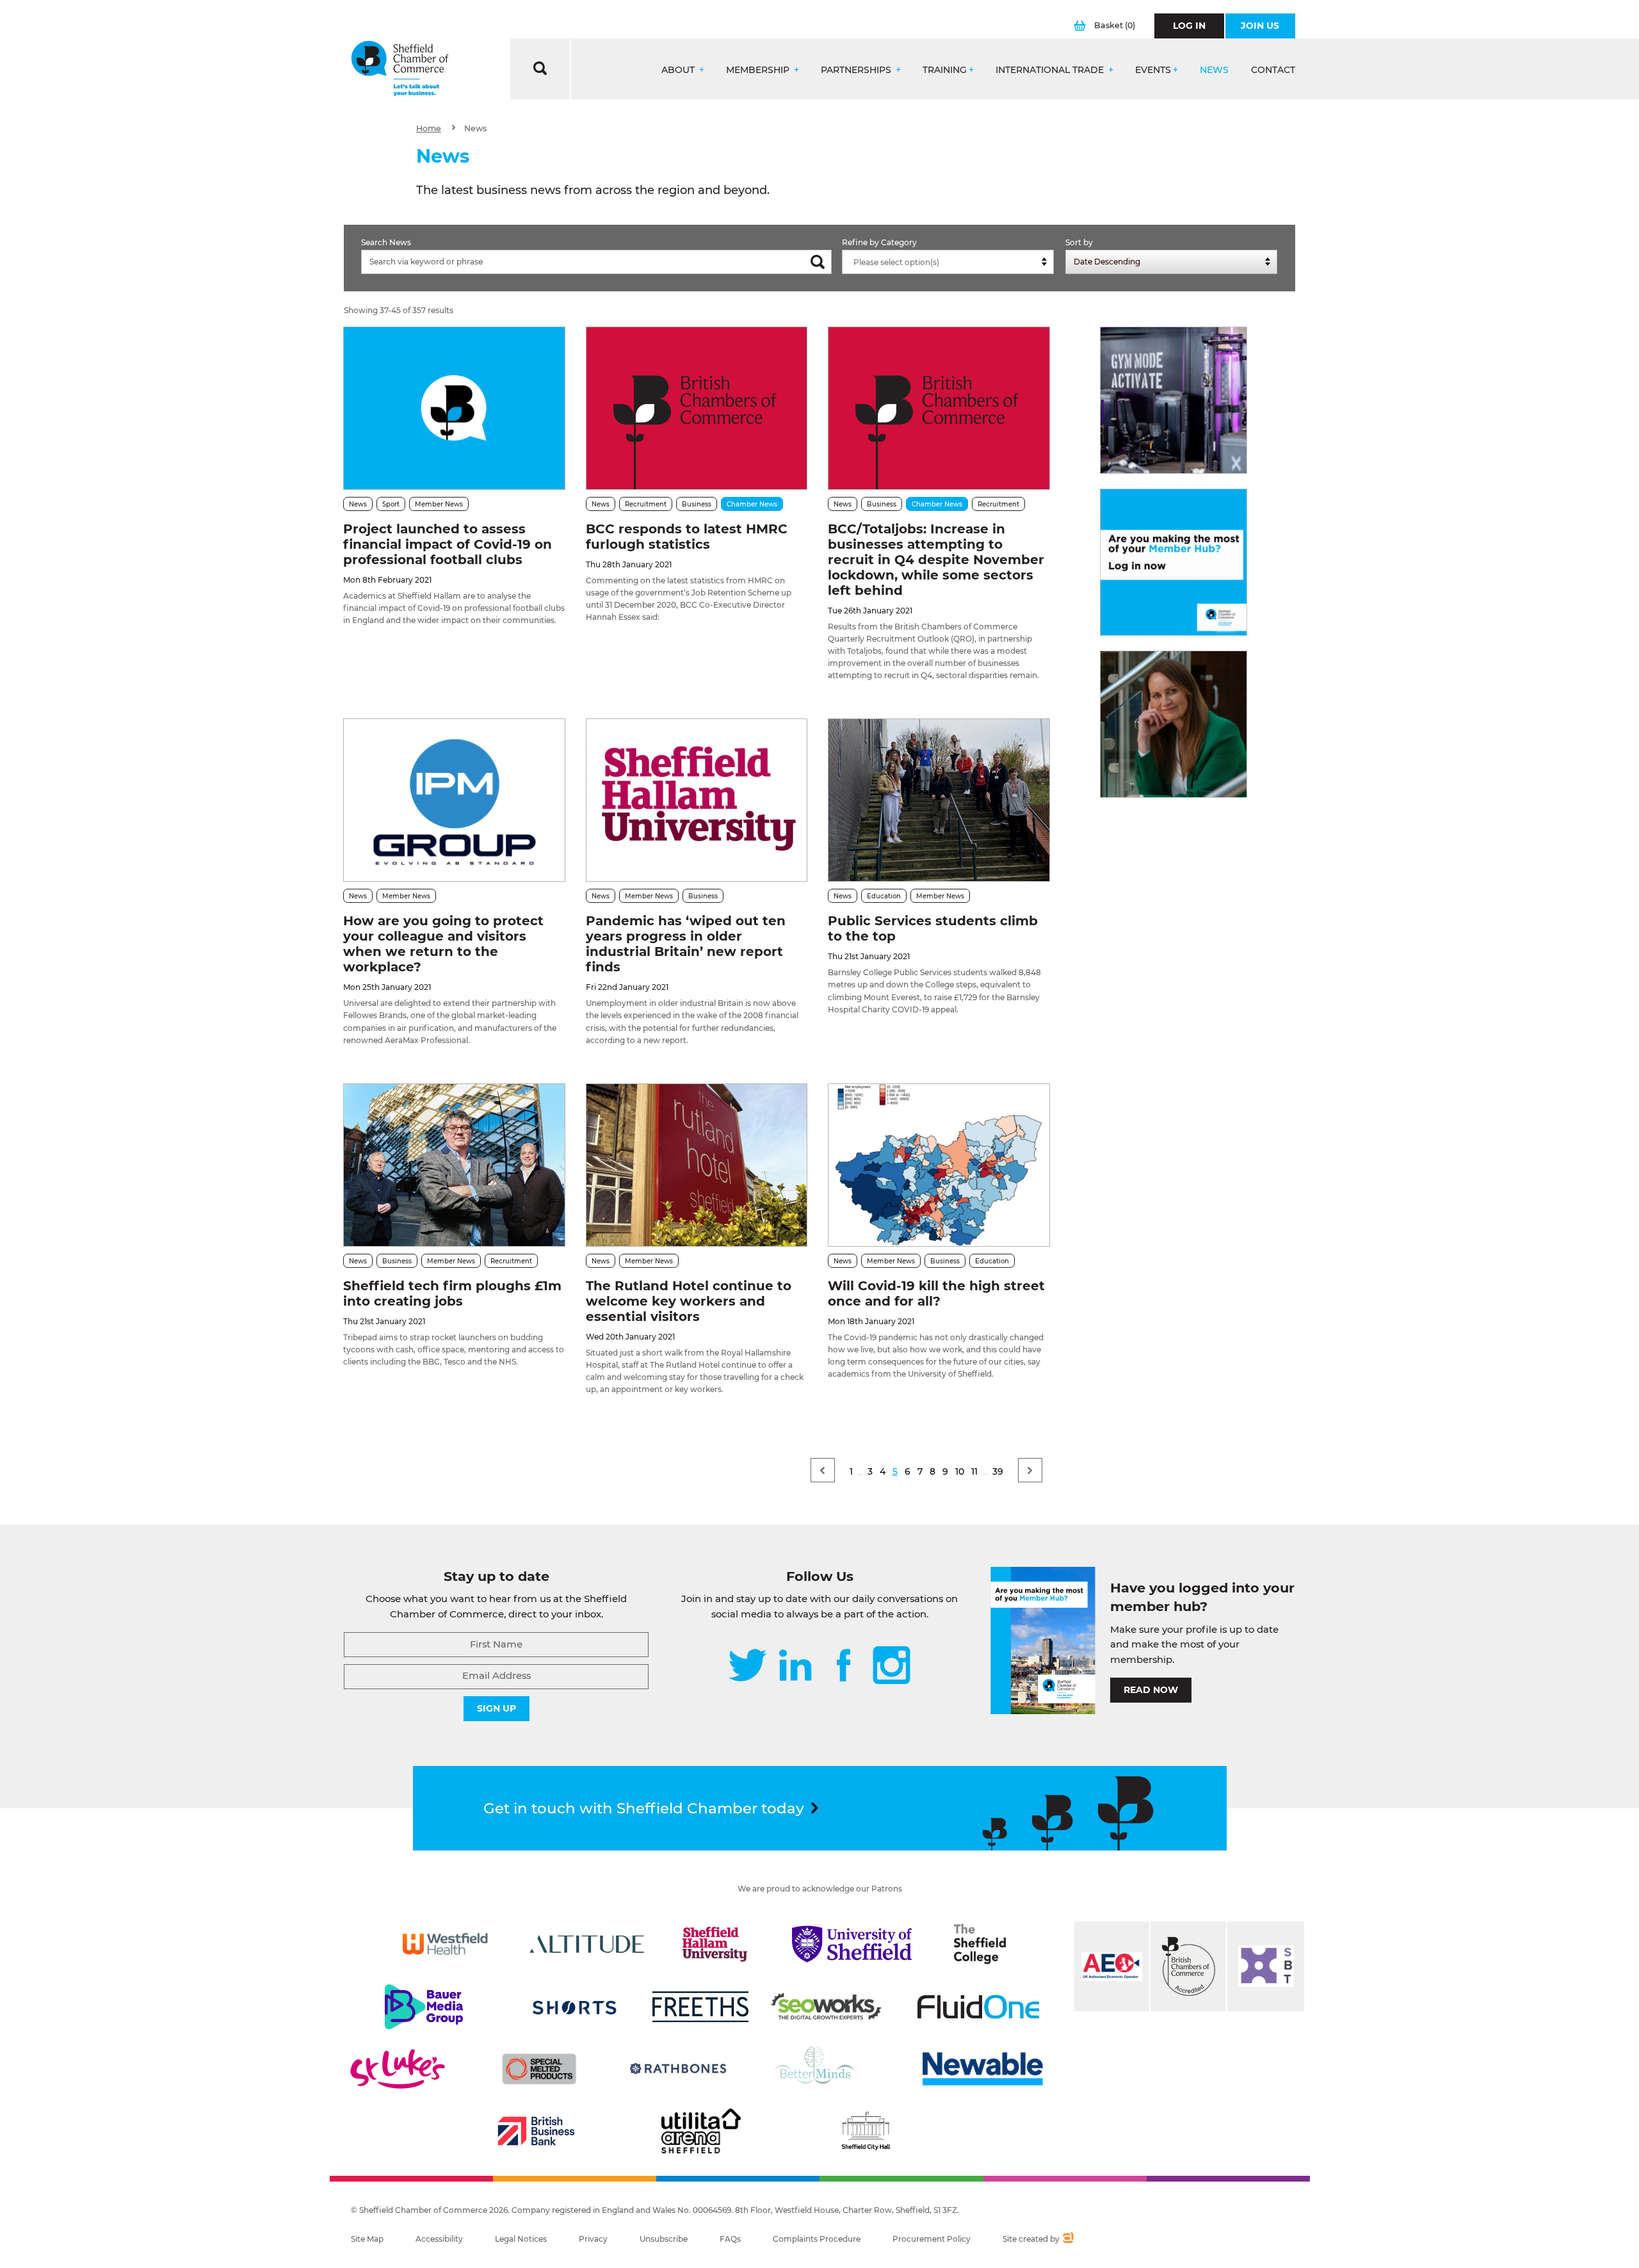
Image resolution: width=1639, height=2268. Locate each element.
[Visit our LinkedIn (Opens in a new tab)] (795, 1666)
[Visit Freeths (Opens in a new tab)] (700, 2007)
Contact (1273, 70)
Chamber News (752, 504)
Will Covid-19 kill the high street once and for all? (936, 1293)
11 (974, 1471)
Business (697, 504)
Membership (759, 70)
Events (1153, 70)
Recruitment (646, 504)
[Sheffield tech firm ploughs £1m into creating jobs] (454, 1165)
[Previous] (823, 1470)
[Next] (1030, 1470)
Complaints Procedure (817, 2239)
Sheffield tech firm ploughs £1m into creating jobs (452, 1293)
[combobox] (948, 262)
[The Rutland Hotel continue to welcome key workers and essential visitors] (697, 1165)
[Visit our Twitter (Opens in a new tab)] (747, 1666)
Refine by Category (879, 242)
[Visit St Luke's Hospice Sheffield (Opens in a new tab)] (398, 2069)
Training (945, 70)
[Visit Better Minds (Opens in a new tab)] (817, 2069)
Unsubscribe (664, 2239)
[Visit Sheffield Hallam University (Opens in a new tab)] (715, 1944)
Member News (439, 504)
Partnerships (857, 70)
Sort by (1079, 242)
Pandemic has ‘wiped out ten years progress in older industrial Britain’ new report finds (686, 944)
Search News (386, 242)
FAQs (730, 2239)
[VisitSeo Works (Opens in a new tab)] (827, 2007)
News (1214, 70)
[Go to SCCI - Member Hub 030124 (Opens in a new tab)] (1174, 562)
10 (960, 1471)
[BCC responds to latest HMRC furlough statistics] (697, 408)
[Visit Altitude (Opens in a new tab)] (587, 1944)
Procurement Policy (932, 2239)
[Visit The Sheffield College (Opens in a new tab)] (980, 1944)
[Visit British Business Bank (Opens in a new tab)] (537, 2131)
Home (429, 128)
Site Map (367, 2239)
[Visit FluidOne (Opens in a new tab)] (978, 2007)
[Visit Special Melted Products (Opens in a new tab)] (539, 2069)
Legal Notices (521, 2239)
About (679, 70)
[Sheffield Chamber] (400, 69)
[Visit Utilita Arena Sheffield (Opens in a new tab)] (701, 2131)
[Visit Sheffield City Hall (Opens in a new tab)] (866, 2131)
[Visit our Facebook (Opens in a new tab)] (844, 1666)
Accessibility (439, 2239)
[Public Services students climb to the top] (939, 800)
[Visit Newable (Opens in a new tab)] (981, 2069)
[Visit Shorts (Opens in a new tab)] (575, 2007)
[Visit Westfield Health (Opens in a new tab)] (445, 1944)
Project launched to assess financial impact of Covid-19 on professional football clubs (448, 544)
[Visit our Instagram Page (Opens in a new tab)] (892, 1666)
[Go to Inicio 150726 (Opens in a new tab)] (1174, 724)
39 (998, 1471)
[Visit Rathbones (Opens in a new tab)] (678, 2069)
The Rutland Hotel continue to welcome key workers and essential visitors (689, 1301)
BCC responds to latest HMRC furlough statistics (687, 537)
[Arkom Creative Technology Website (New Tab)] (1068, 2239)
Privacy (593, 2239)
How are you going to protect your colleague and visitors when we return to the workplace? (443, 944)
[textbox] (951, 263)
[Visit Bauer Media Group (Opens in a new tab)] (424, 2007)
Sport (391, 504)
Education (884, 896)
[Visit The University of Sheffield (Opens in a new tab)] (852, 1944)
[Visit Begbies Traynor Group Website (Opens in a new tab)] (1188, 1966)
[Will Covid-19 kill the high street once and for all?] (939, 1165)
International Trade (1051, 70)
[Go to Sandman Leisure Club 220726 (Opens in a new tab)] (1174, 400)
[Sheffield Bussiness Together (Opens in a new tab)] (1266, 1966)
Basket (1115, 25)
